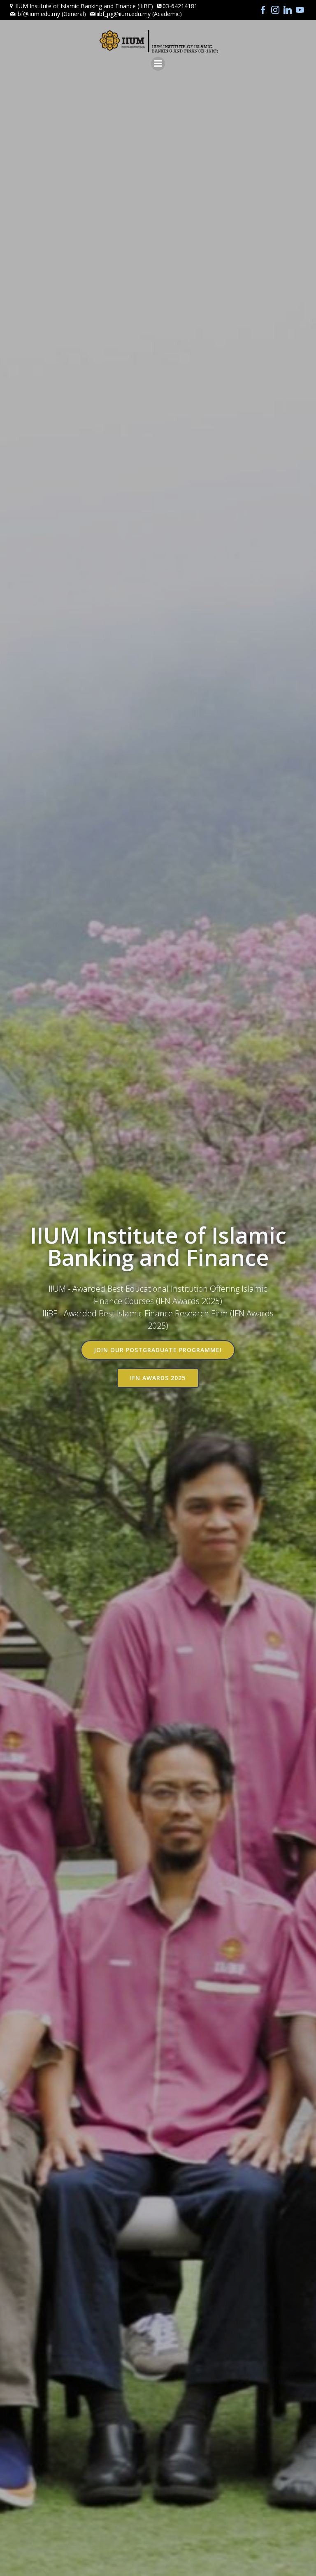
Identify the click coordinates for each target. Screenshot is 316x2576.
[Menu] (158, 64)
